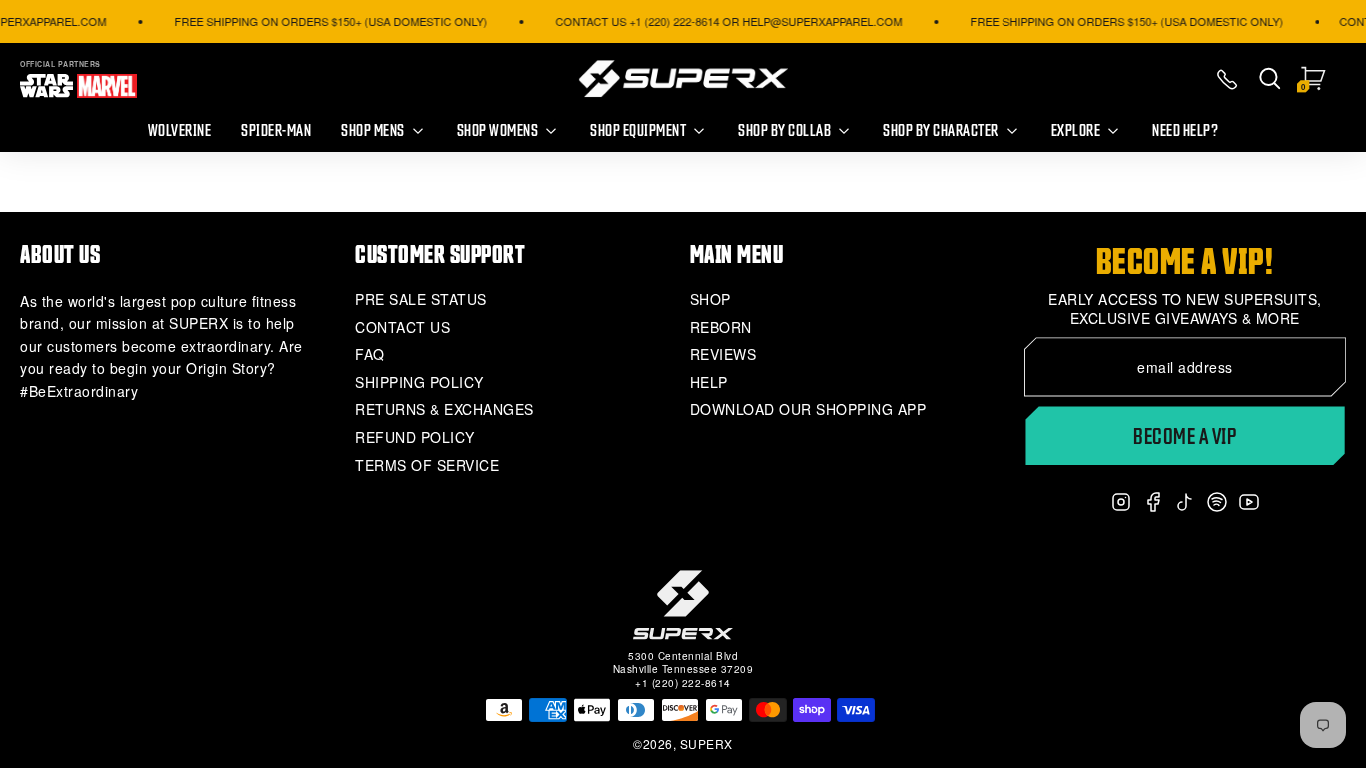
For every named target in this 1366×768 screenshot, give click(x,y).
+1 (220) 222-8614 (683, 683)
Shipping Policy (419, 382)
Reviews (723, 354)
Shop (710, 299)
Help (709, 382)
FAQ (370, 354)
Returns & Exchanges (444, 409)
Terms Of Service (427, 465)
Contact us (402, 327)
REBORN (721, 327)
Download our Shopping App (808, 409)
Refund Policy (415, 437)
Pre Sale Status (421, 299)
